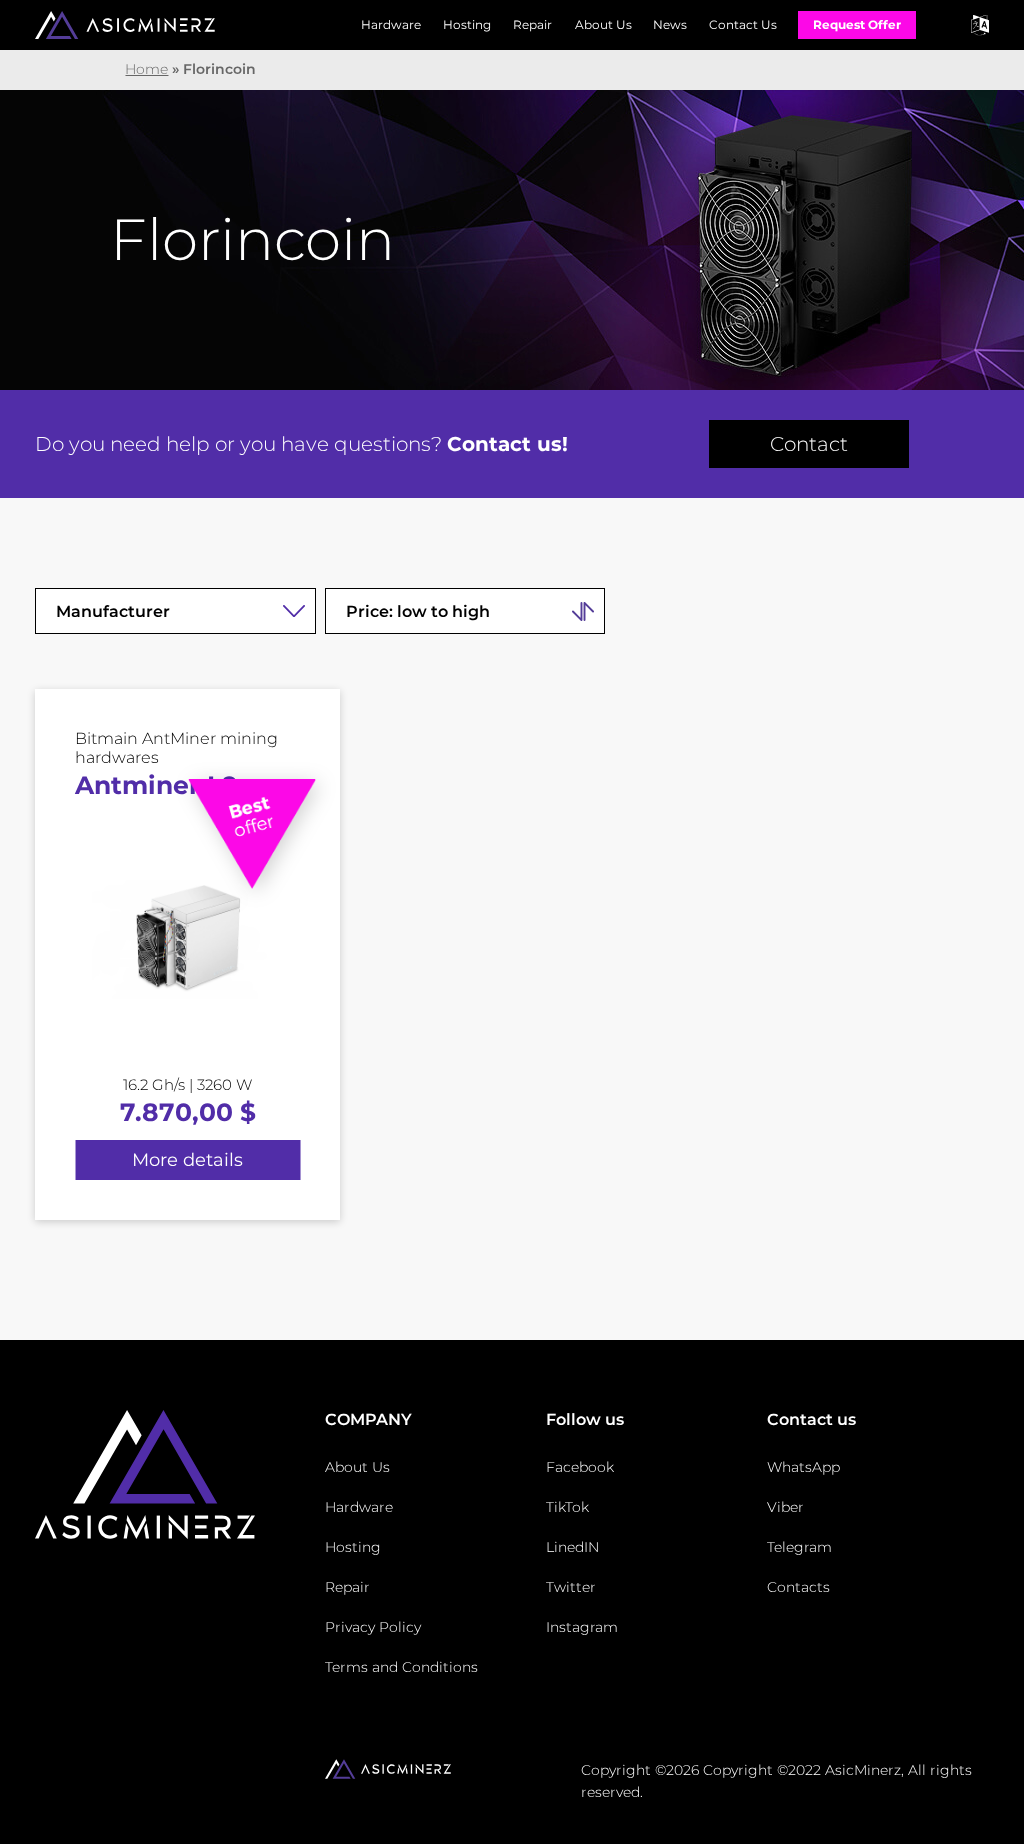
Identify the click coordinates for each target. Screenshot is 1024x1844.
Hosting (467, 24)
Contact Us (743, 24)
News (670, 24)
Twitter (571, 1587)
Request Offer (857, 24)
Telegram (799, 1547)
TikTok (567, 1507)
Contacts (798, 1587)
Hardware (391, 24)
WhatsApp (803, 1467)
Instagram (582, 1627)
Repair (532, 24)
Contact (809, 444)
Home (146, 69)
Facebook (580, 1467)
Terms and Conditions (401, 1667)
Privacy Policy (373, 1627)
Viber (785, 1507)
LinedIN (572, 1547)
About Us (603, 24)
